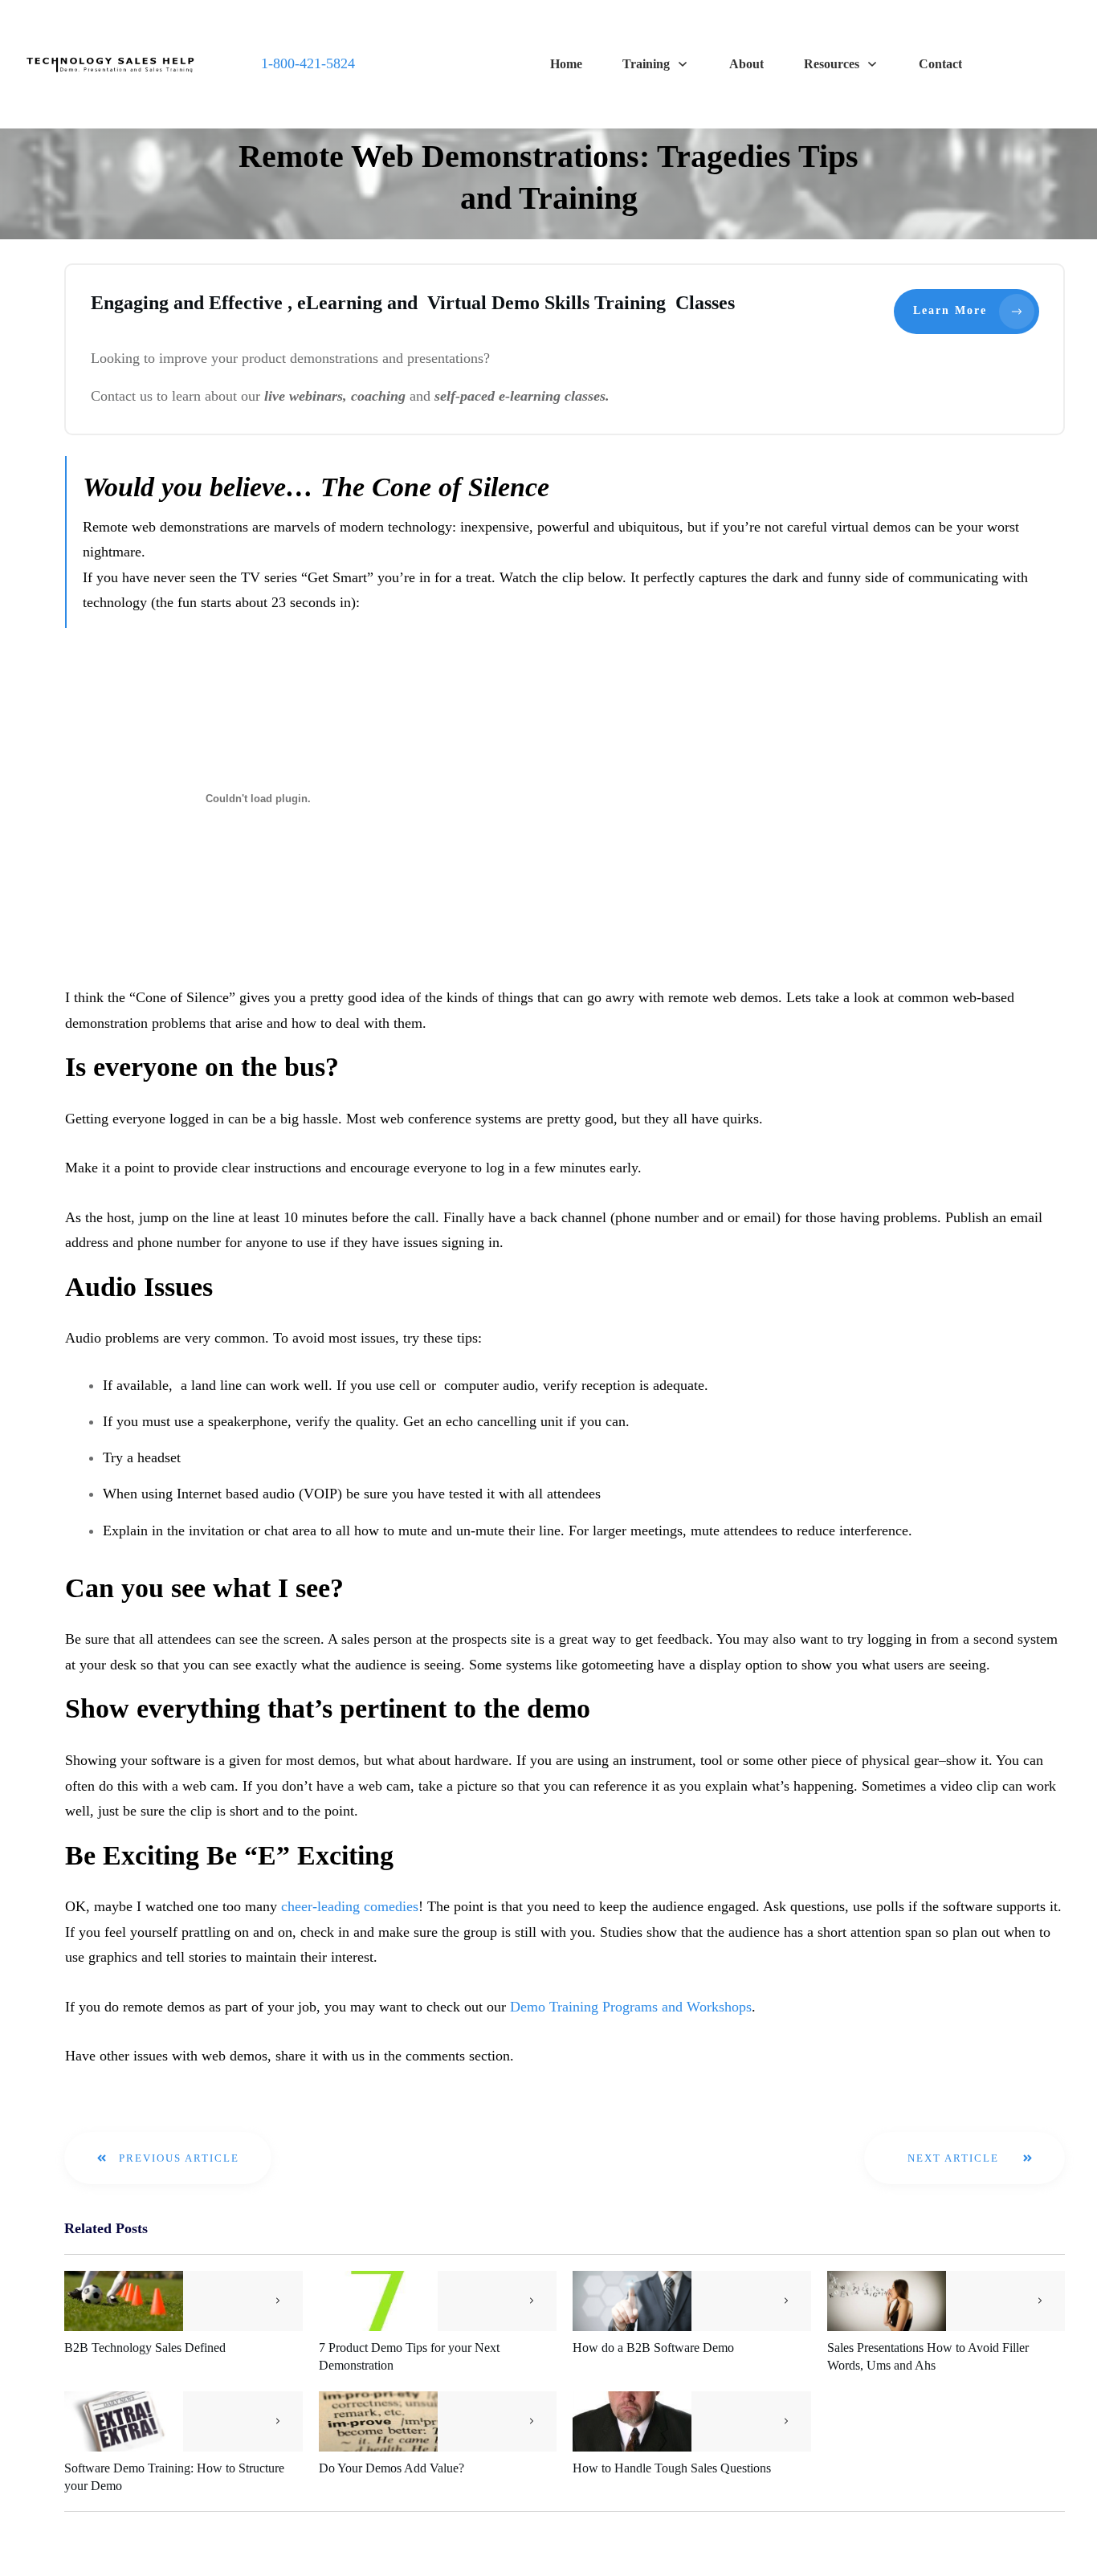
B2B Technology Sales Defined (145, 2348)
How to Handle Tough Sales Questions (672, 2468)
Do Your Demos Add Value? (391, 2468)
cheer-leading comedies (350, 1906)
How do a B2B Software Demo (653, 2348)
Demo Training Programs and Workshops (631, 2007)
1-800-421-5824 (308, 63)
